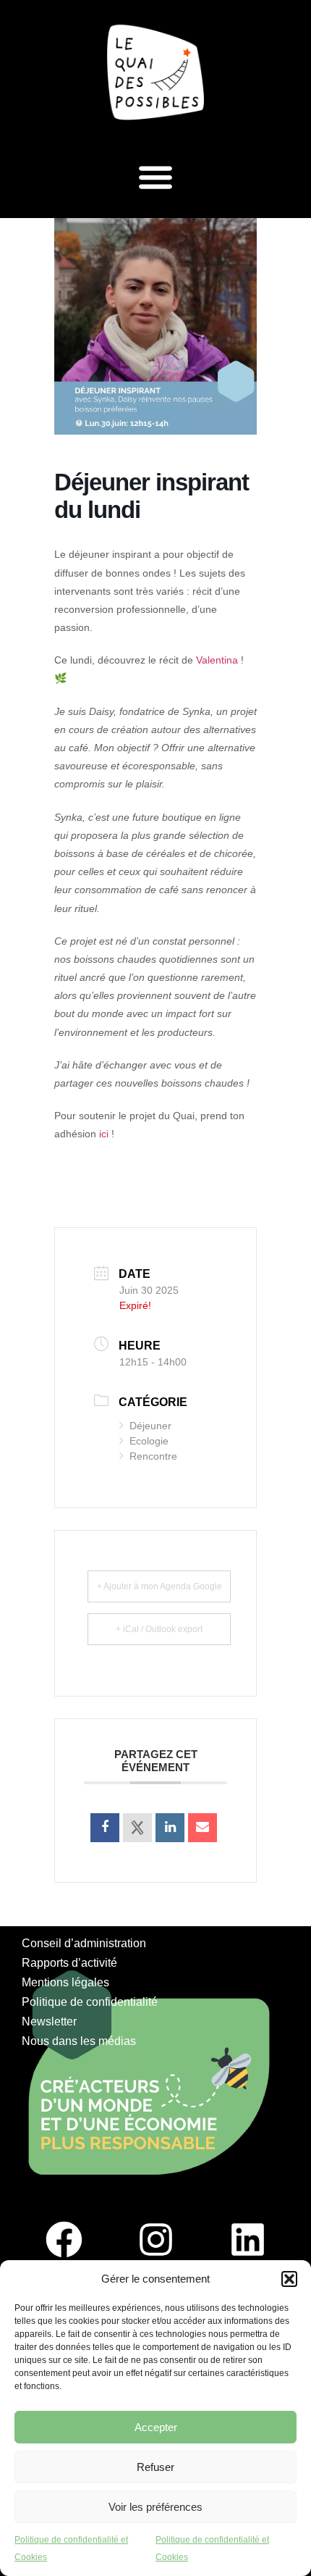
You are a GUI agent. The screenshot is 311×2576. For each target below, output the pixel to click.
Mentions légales (65, 1982)
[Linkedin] (247, 2240)
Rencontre (153, 1456)
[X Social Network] (137, 1828)
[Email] (203, 1828)
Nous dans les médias (79, 2041)
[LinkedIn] (170, 1828)
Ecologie (149, 1441)
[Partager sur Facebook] (105, 1828)
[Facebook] (64, 2240)
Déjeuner (150, 1426)
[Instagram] (155, 2240)
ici (104, 1134)
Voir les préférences (155, 2507)
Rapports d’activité (69, 1963)
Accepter (156, 2427)
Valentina (217, 660)
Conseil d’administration (84, 1943)
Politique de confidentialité (90, 2002)
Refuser (155, 2467)
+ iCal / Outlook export (159, 1629)
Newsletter (49, 2021)
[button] (289, 2279)
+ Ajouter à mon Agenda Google (159, 1586)
